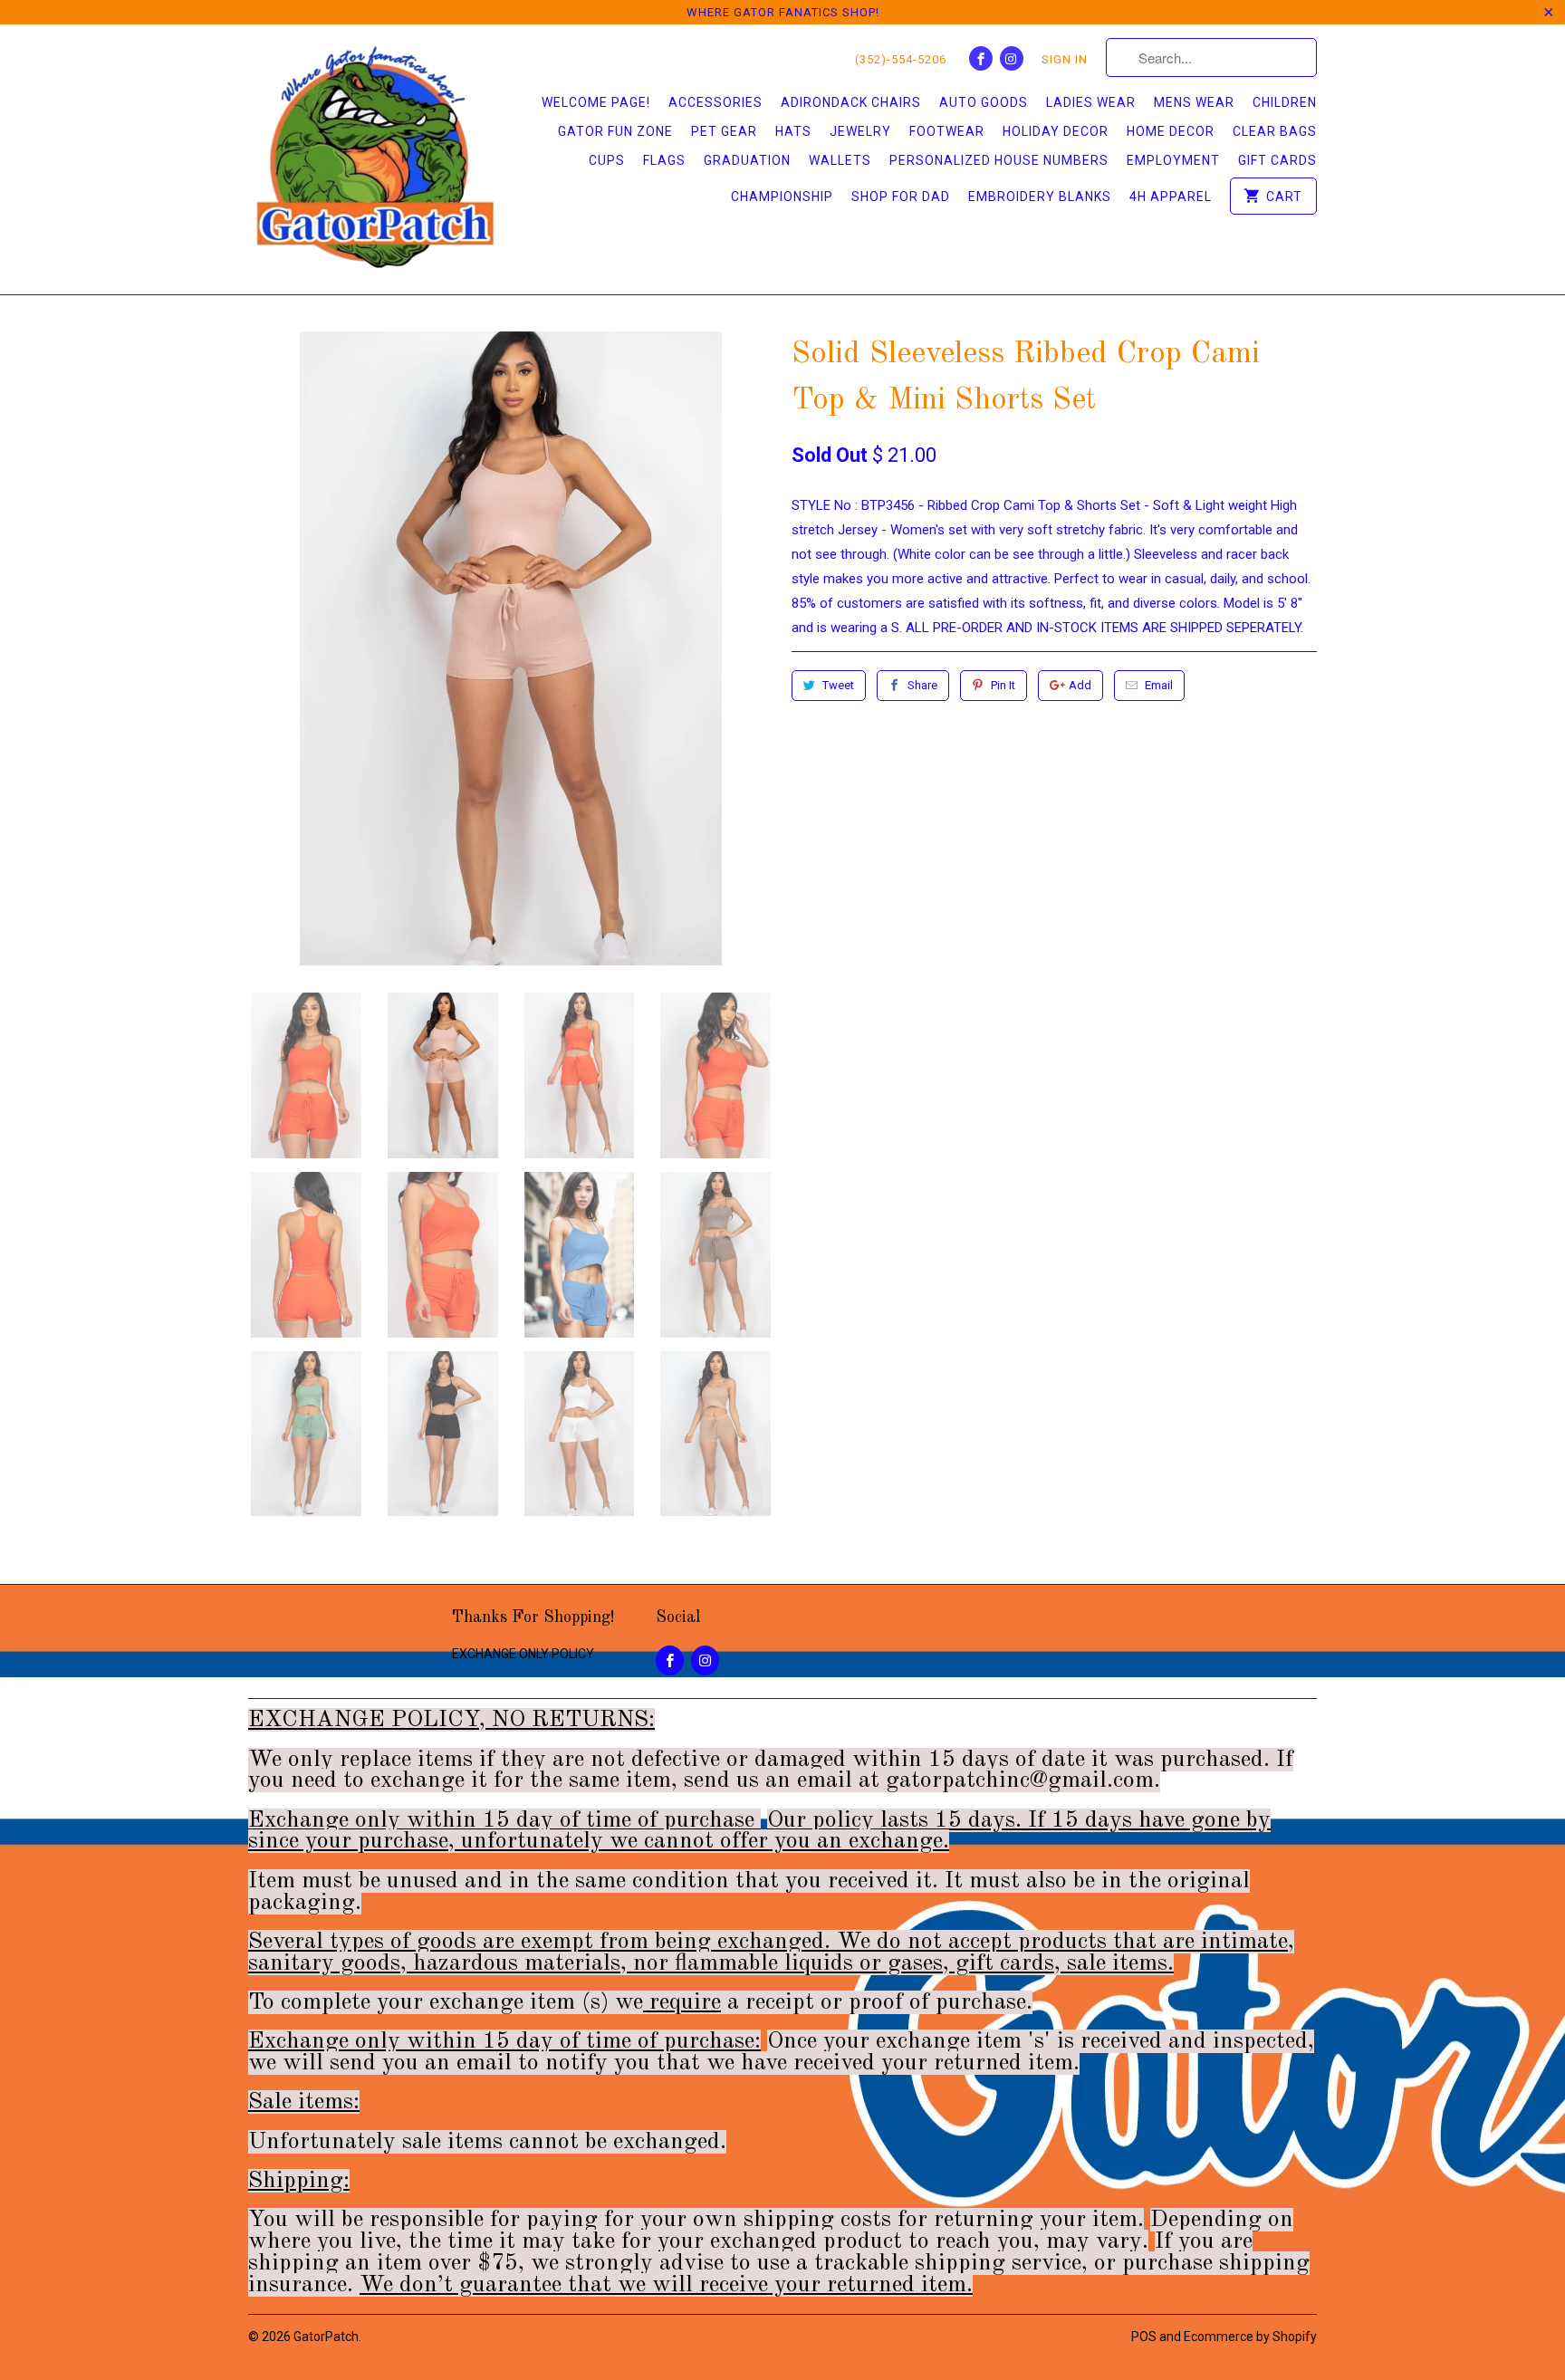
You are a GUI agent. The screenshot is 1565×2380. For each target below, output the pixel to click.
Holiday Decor (1056, 131)
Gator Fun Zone (615, 131)
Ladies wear (1091, 102)
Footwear (947, 131)
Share (922, 685)
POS (1144, 2337)
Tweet (838, 685)
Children (1285, 102)
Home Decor (1171, 131)
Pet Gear (724, 131)
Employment (1173, 160)
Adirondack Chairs (851, 102)
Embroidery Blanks (1040, 197)
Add (1080, 685)
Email (1159, 685)
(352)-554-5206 (901, 59)
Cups (607, 160)
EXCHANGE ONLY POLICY (523, 1654)
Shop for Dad (901, 197)
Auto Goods (984, 102)
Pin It (1003, 685)
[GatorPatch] (375, 159)
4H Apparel (1171, 197)
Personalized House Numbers (999, 160)
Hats (793, 131)
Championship (782, 197)
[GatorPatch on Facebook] (981, 58)
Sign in (1065, 59)
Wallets (840, 160)
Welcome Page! (596, 102)
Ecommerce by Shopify (1250, 2337)
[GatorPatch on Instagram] (1012, 58)
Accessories (715, 102)
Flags (664, 160)
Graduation (747, 160)
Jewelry (860, 131)
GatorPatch (326, 2337)
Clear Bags (1275, 131)
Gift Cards (1277, 160)
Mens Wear (1194, 102)
